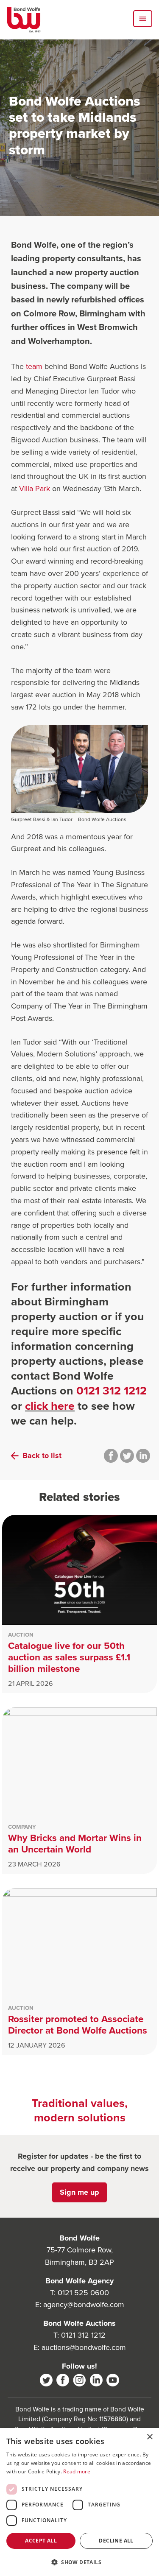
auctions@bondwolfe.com (84, 2347)
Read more (77, 2471)
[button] (79, 2562)
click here (50, 1406)
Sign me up (79, 2192)
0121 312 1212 (112, 1391)
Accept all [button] (41, 2541)
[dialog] (79, 2502)
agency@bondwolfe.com (84, 2305)
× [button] (149, 2437)
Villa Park (35, 489)
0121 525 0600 (83, 2293)
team (34, 366)
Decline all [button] (116, 2541)
